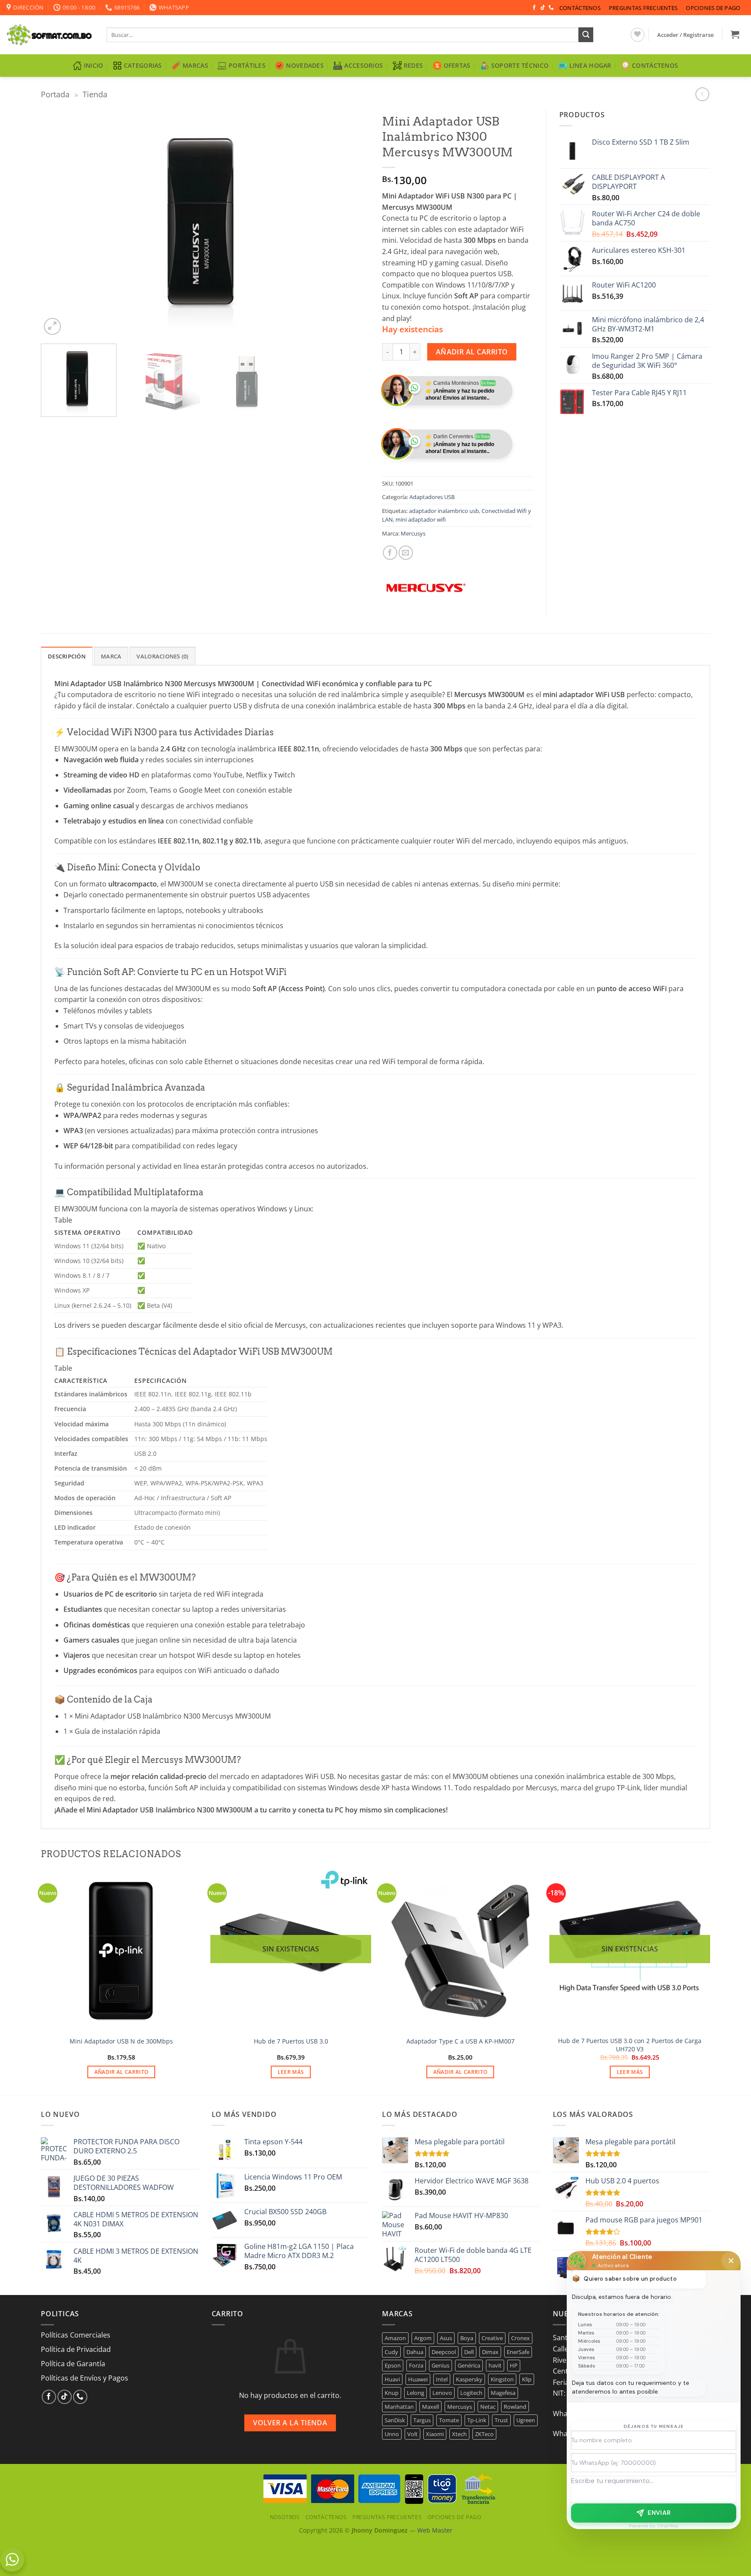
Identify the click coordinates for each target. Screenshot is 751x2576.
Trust (501, 2420)
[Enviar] (586, 35)
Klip (527, 2379)
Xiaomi (435, 2434)
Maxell (430, 2407)
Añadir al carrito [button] (121, 2072)
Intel (442, 2379)
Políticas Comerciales (76, 2335)
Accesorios (364, 65)
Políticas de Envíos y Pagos (85, 2378)
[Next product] (702, 94)
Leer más (291, 2072)
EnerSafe (518, 2352)
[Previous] (58, 223)
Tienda (95, 94)
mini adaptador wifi (421, 519)
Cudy (391, 2352)
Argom (423, 2338)
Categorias (143, 65)
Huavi (392, 2379)
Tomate (449, 2420)
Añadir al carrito (472, 352)
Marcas (195, 65)
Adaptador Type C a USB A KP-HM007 (460, 2041)
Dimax (490, 2352)
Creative (492, 2338)
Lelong (415, 2393)
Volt (412, 2434)
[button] (686, 35)
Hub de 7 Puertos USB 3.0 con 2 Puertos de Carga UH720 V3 (630, 2045)
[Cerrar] (731, 2261)
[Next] (352, 223)
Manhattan (399, 2407)
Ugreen (526, 2420)
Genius (440, 2365)
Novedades (305, 65)
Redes (413, 65)
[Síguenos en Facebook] (534, 8)
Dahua (415, 2352)
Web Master (435, 2530)
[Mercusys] (425, 588)
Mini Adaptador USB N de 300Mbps (121, 2041)
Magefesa (503, 2393)
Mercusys (413, 533)
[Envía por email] (406, 553)
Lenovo (442, 2393)
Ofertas (457, 65)
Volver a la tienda (290, 2423)
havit (495, 2365)
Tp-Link (477, 2420)
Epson (393, 2365)
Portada (55, 94)
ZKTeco (484, 2434)
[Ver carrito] (735, 34)
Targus (422, 2420)
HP (514, 2365)
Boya (467, 2338)
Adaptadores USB (432, 497)
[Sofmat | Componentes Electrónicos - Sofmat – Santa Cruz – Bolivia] (50, 35)
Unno (392, 2434)
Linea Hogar (590, 65)
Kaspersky (469, 2379)
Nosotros (285, 2517)
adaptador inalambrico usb (444, 511)
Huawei (418, 2379)
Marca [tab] (111, 656)
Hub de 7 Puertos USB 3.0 (291, 2041)
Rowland (515, 2407)
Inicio (94, 65)
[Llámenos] (551, 8)
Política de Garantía (73, 2364)
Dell (469, 2352)
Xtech (459, 2434)
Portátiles (247, 65)
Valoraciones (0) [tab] (162, 656)
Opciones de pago (713, 8)
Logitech (471, 2393)
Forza (416, 2365)
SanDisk (395, 2420)
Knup (392, 2393)
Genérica (469, 2365)
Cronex (520, 2338)
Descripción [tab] (67, 656)
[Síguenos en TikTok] (543, 8)
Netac (488, 2407)
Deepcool (444, 2352)
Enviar (659, 2513)
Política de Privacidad (76, 2349)
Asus (446, 2338)
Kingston (502, 2379)
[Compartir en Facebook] (390, 553)
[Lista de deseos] (638, 35)
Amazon (395, 2338)
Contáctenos (580, 8)
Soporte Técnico (520, 65)
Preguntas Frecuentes (643, 8)
